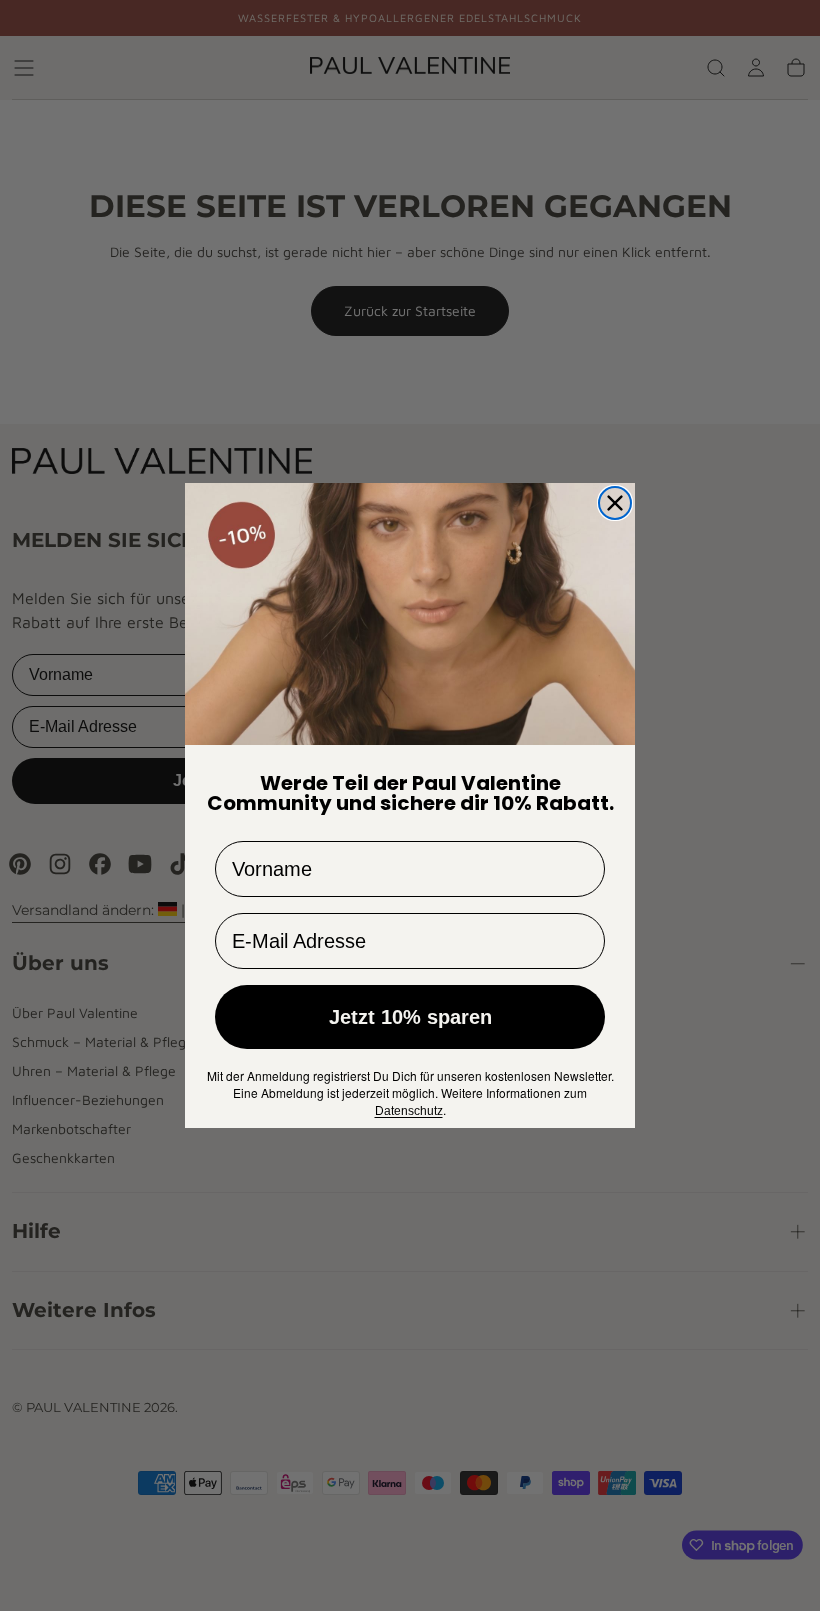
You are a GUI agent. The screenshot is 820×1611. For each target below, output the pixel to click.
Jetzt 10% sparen (410, 1017)
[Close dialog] (615, 503)
